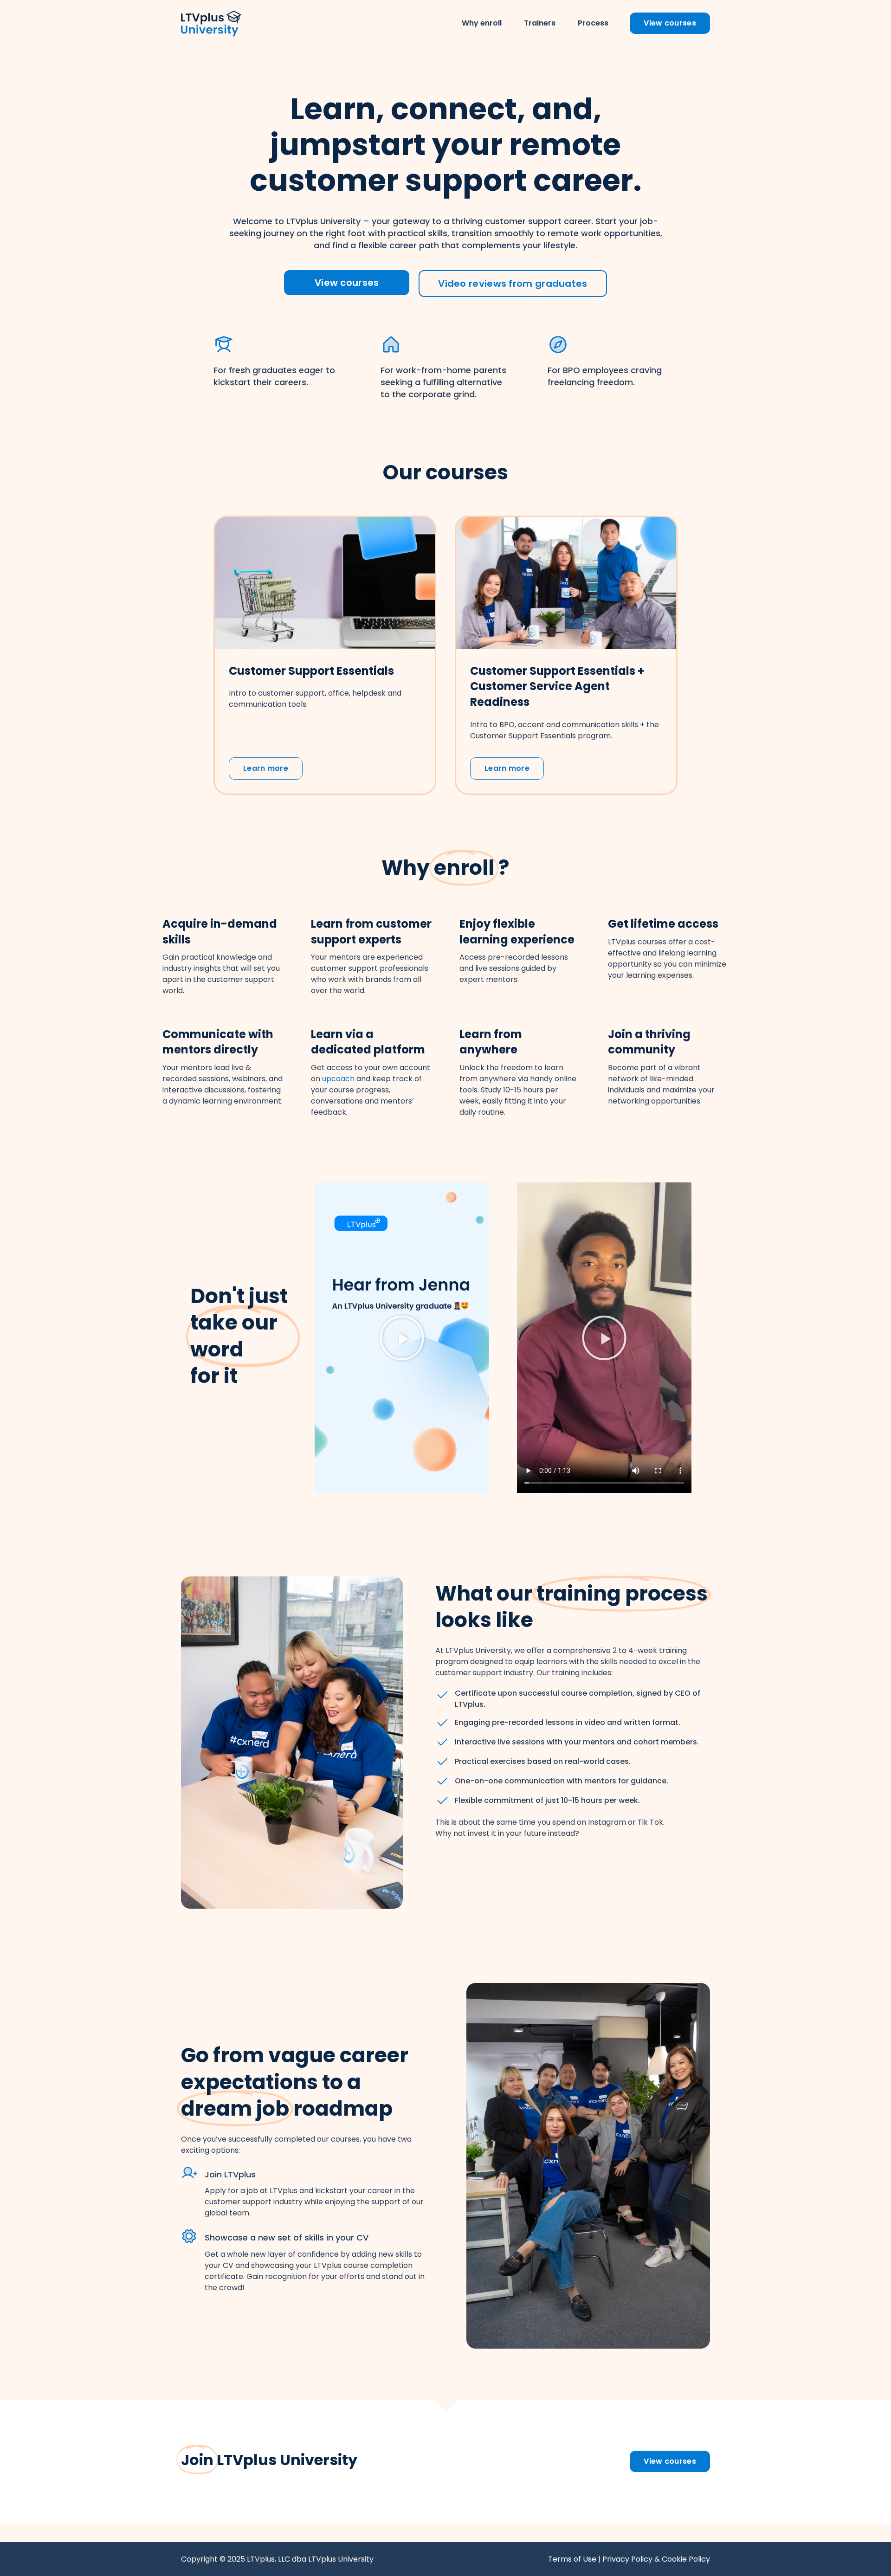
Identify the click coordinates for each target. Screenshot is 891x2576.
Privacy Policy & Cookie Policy (656, 2559)
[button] (402, 1338)
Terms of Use (572, 2559)
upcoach (338, 1079)
